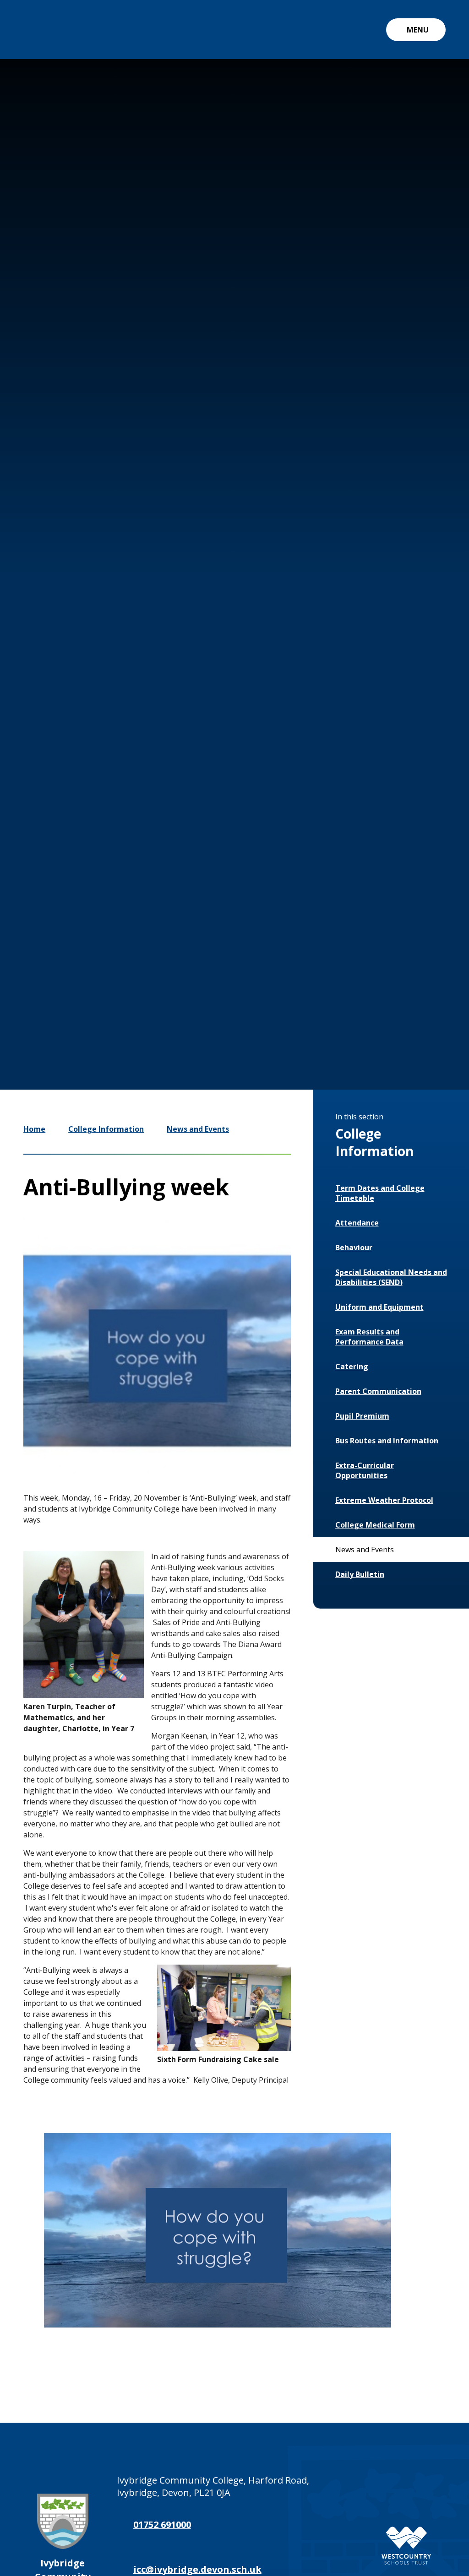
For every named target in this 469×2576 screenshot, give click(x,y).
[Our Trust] (406, 2546)
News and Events (198, 1129)
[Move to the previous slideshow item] (324, 974)
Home (34, 1129)
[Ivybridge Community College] (44, 30)
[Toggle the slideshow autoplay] (379, 974)
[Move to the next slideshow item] (352, 974)
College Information (106, 1129)
